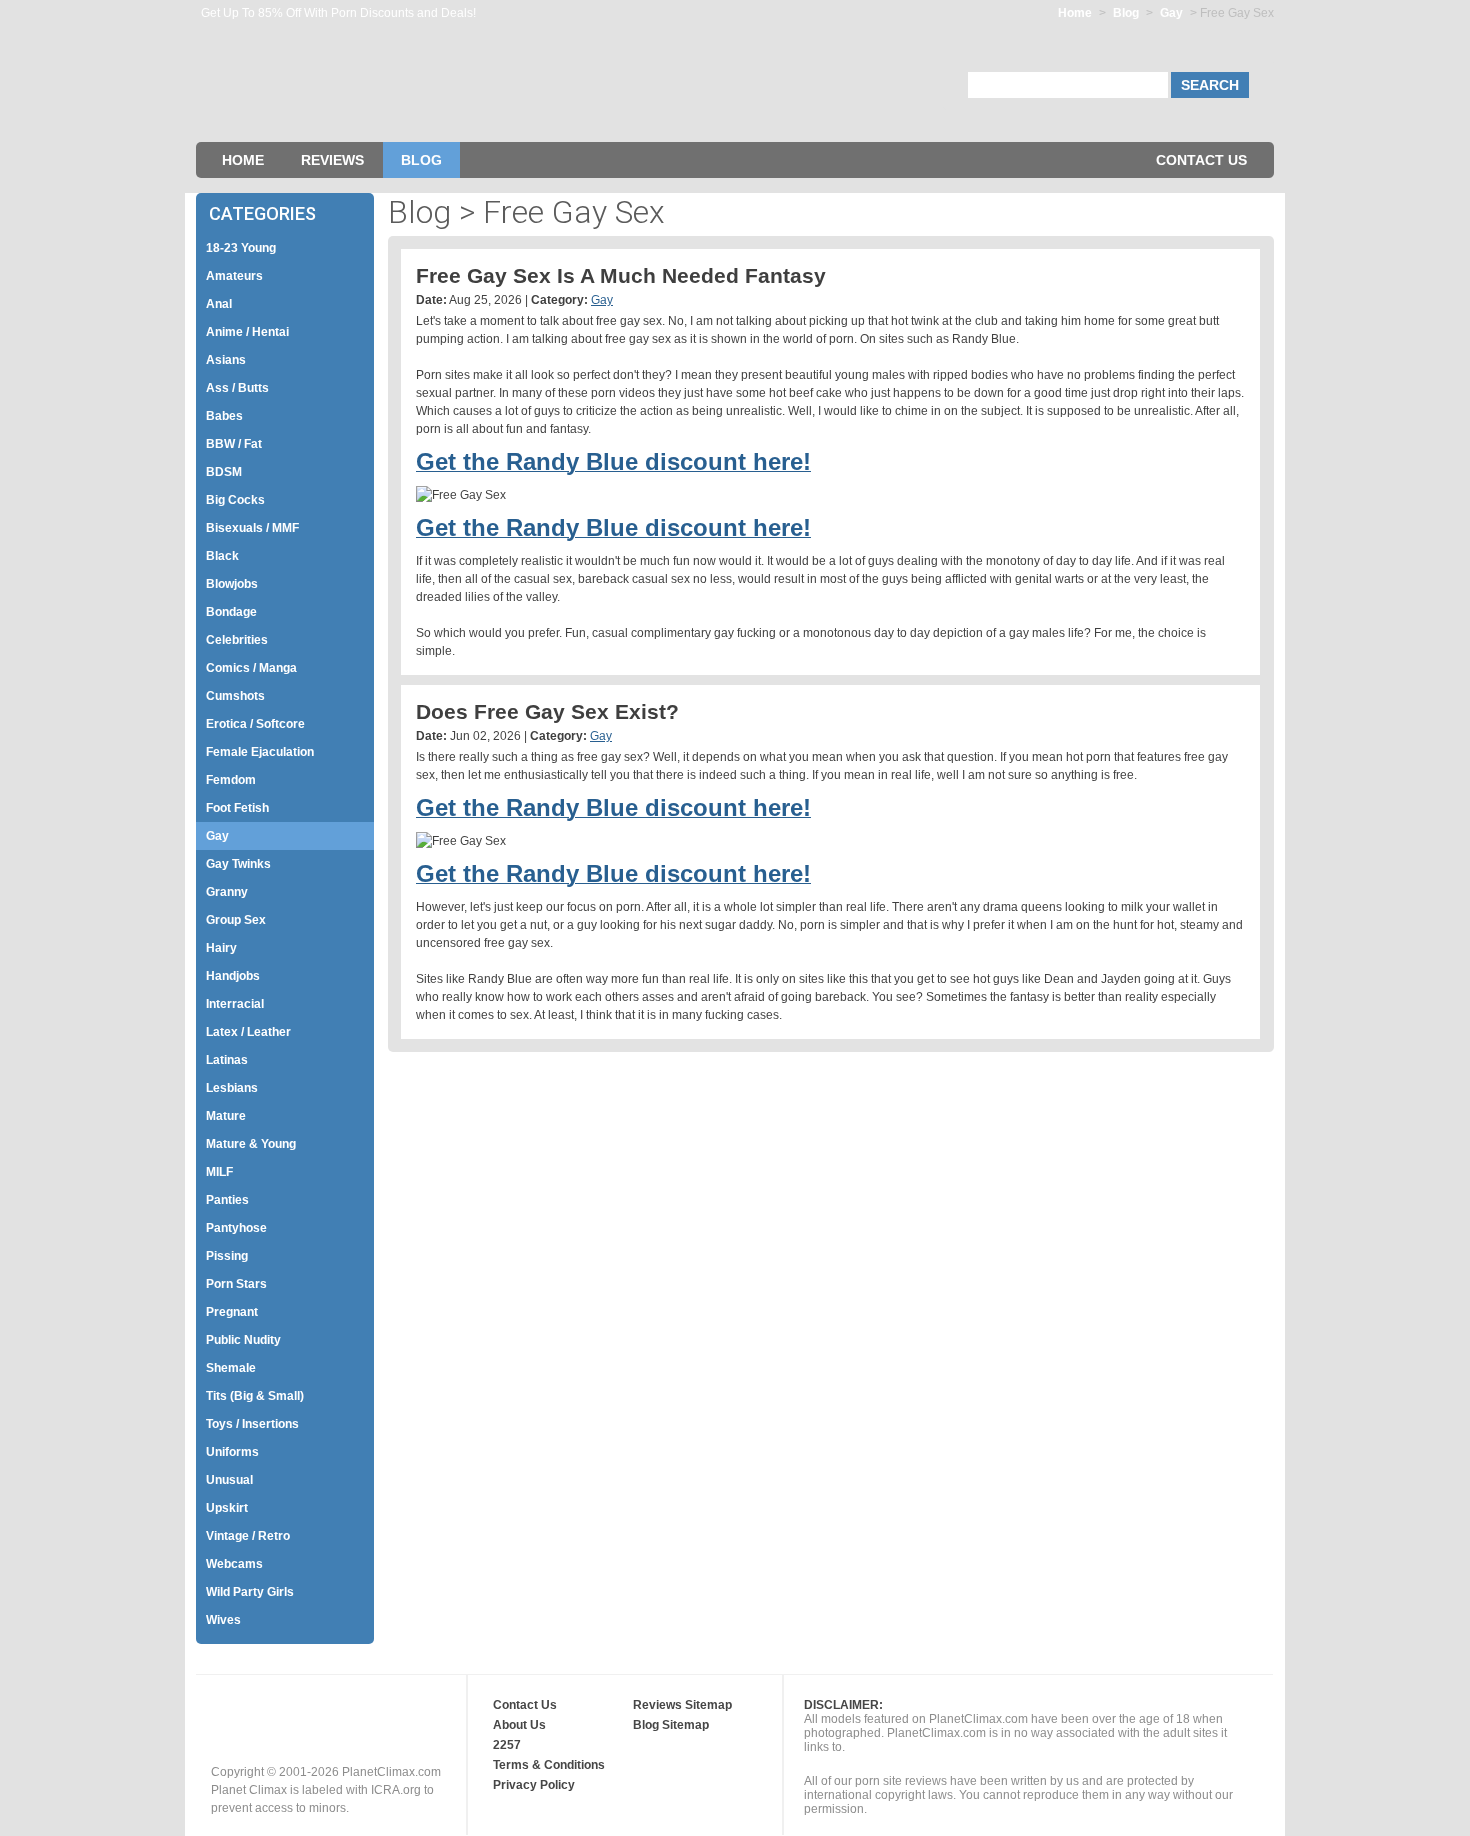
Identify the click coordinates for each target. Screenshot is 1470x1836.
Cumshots (235, 696)
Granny (227, 892)
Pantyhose (236, 1228)
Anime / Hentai (247, 332)
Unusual (229, 1480)
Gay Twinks (238, 864)
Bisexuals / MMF (252, 528)
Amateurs (234, 276)
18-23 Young (241, 248)
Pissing (227, 1256)
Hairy (221, 948)
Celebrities (237, 640)
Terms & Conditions (549, 1765)
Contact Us (1201, 160)
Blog (1126, 13)
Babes (224, 416)
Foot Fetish (237, 808)
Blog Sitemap (671, 1725)
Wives (223, 1620)
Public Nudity (243, 1340)
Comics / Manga (251, 668)
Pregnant (232, 1312)
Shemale (231, 1368)
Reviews (332, 160)
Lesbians (232, 1088)
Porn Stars (236, 1284)
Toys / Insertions (252, 1424)
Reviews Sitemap (682, 1705)
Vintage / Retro (248, 1536)
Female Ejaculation (260, 752)
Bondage (231, 612)
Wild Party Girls (250, 1592)
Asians (226, 360)
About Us (519, 1725)
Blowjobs (232, 584)
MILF (219, 1172)
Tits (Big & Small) (255, 1396)
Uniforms (232, 1452)
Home (1075, 13)
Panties (227, 1200)
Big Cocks (235, 500)
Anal (219, 304)
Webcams (234, 1564)
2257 (507, 1745)
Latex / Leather (248, 1032)
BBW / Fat (234, 444)
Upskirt (227, 1508)
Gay (1173, 13)
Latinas (227, 1060)
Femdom (231, 780)
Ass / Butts (237, 388)
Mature (226, 1116)
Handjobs (233, 976)
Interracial (235, 1004)
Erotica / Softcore (255, 724)
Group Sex (236, 920)
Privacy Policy (534, 1785)
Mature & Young (251, 1144)
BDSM (224, 472)
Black (222, 556)
